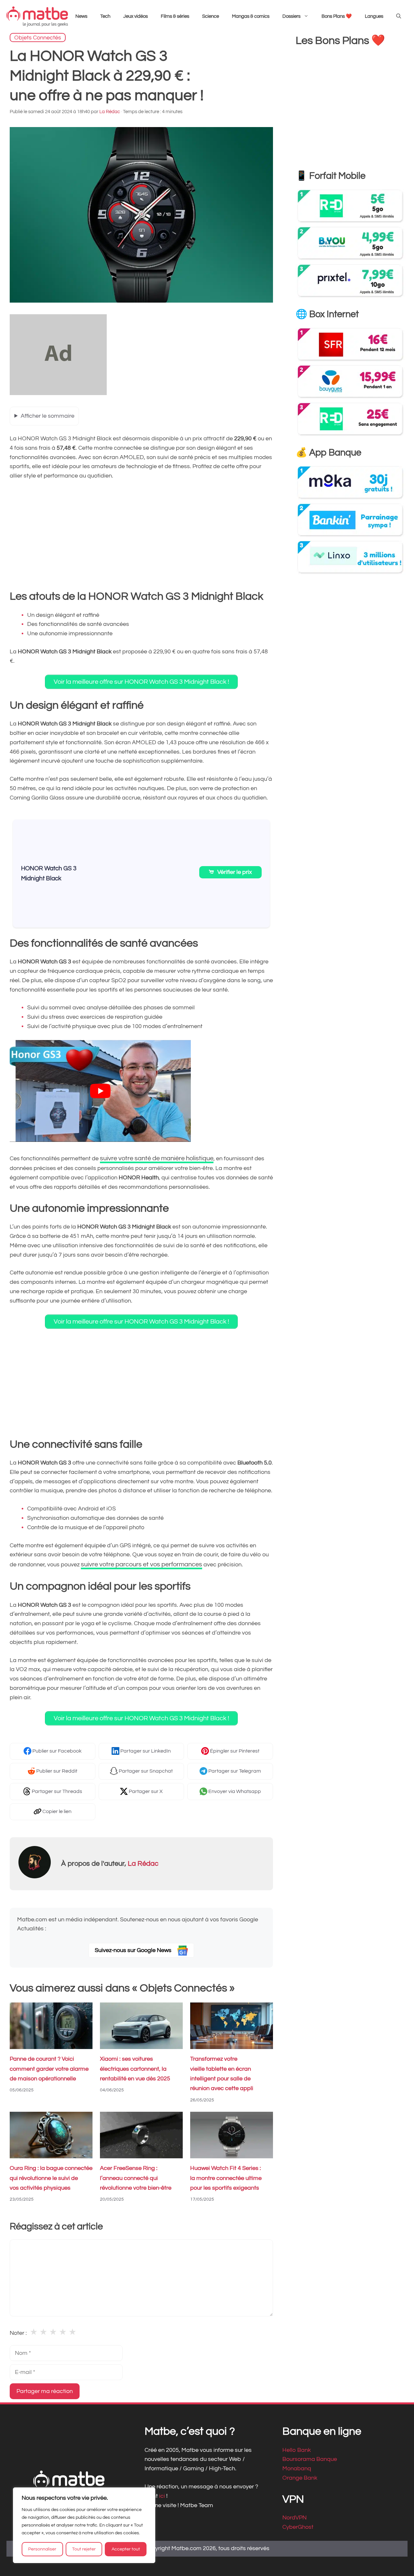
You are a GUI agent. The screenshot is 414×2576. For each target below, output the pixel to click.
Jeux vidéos (136, 16)
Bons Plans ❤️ (337, 16)
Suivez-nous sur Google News (134, 1950)
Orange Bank (300, 2478)
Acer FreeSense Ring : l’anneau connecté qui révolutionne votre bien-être (136, 2178)
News (81, 16)
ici (163, 2496)
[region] (84, 2525)
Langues (374, 16)
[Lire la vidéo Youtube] (100, 1091)
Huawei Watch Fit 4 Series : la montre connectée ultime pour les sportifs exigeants (226, 2178)
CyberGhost (298, 2527)
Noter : (18, 2333)
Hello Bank (297, 2450)
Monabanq (297, 2469)
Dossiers (291, 16)
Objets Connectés (38, 37)
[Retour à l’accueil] (37, 16)
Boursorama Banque (310, 2459)
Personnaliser (42, 2549)
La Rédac (143, 1864)
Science (211, 16)
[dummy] (58, 393)
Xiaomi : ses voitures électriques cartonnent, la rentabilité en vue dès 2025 (135, 2069)
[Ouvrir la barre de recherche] (399, 16)
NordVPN (294, 2518)
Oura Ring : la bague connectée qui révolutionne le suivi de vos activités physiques (51, 2178)
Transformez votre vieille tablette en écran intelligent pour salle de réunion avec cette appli (222, 2074)
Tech (105, 16)
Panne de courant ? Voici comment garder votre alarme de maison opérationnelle (49, 2069)
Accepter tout (126, 2549)
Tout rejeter (84, 2549)
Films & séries (175, 16)
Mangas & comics (251, 16)
